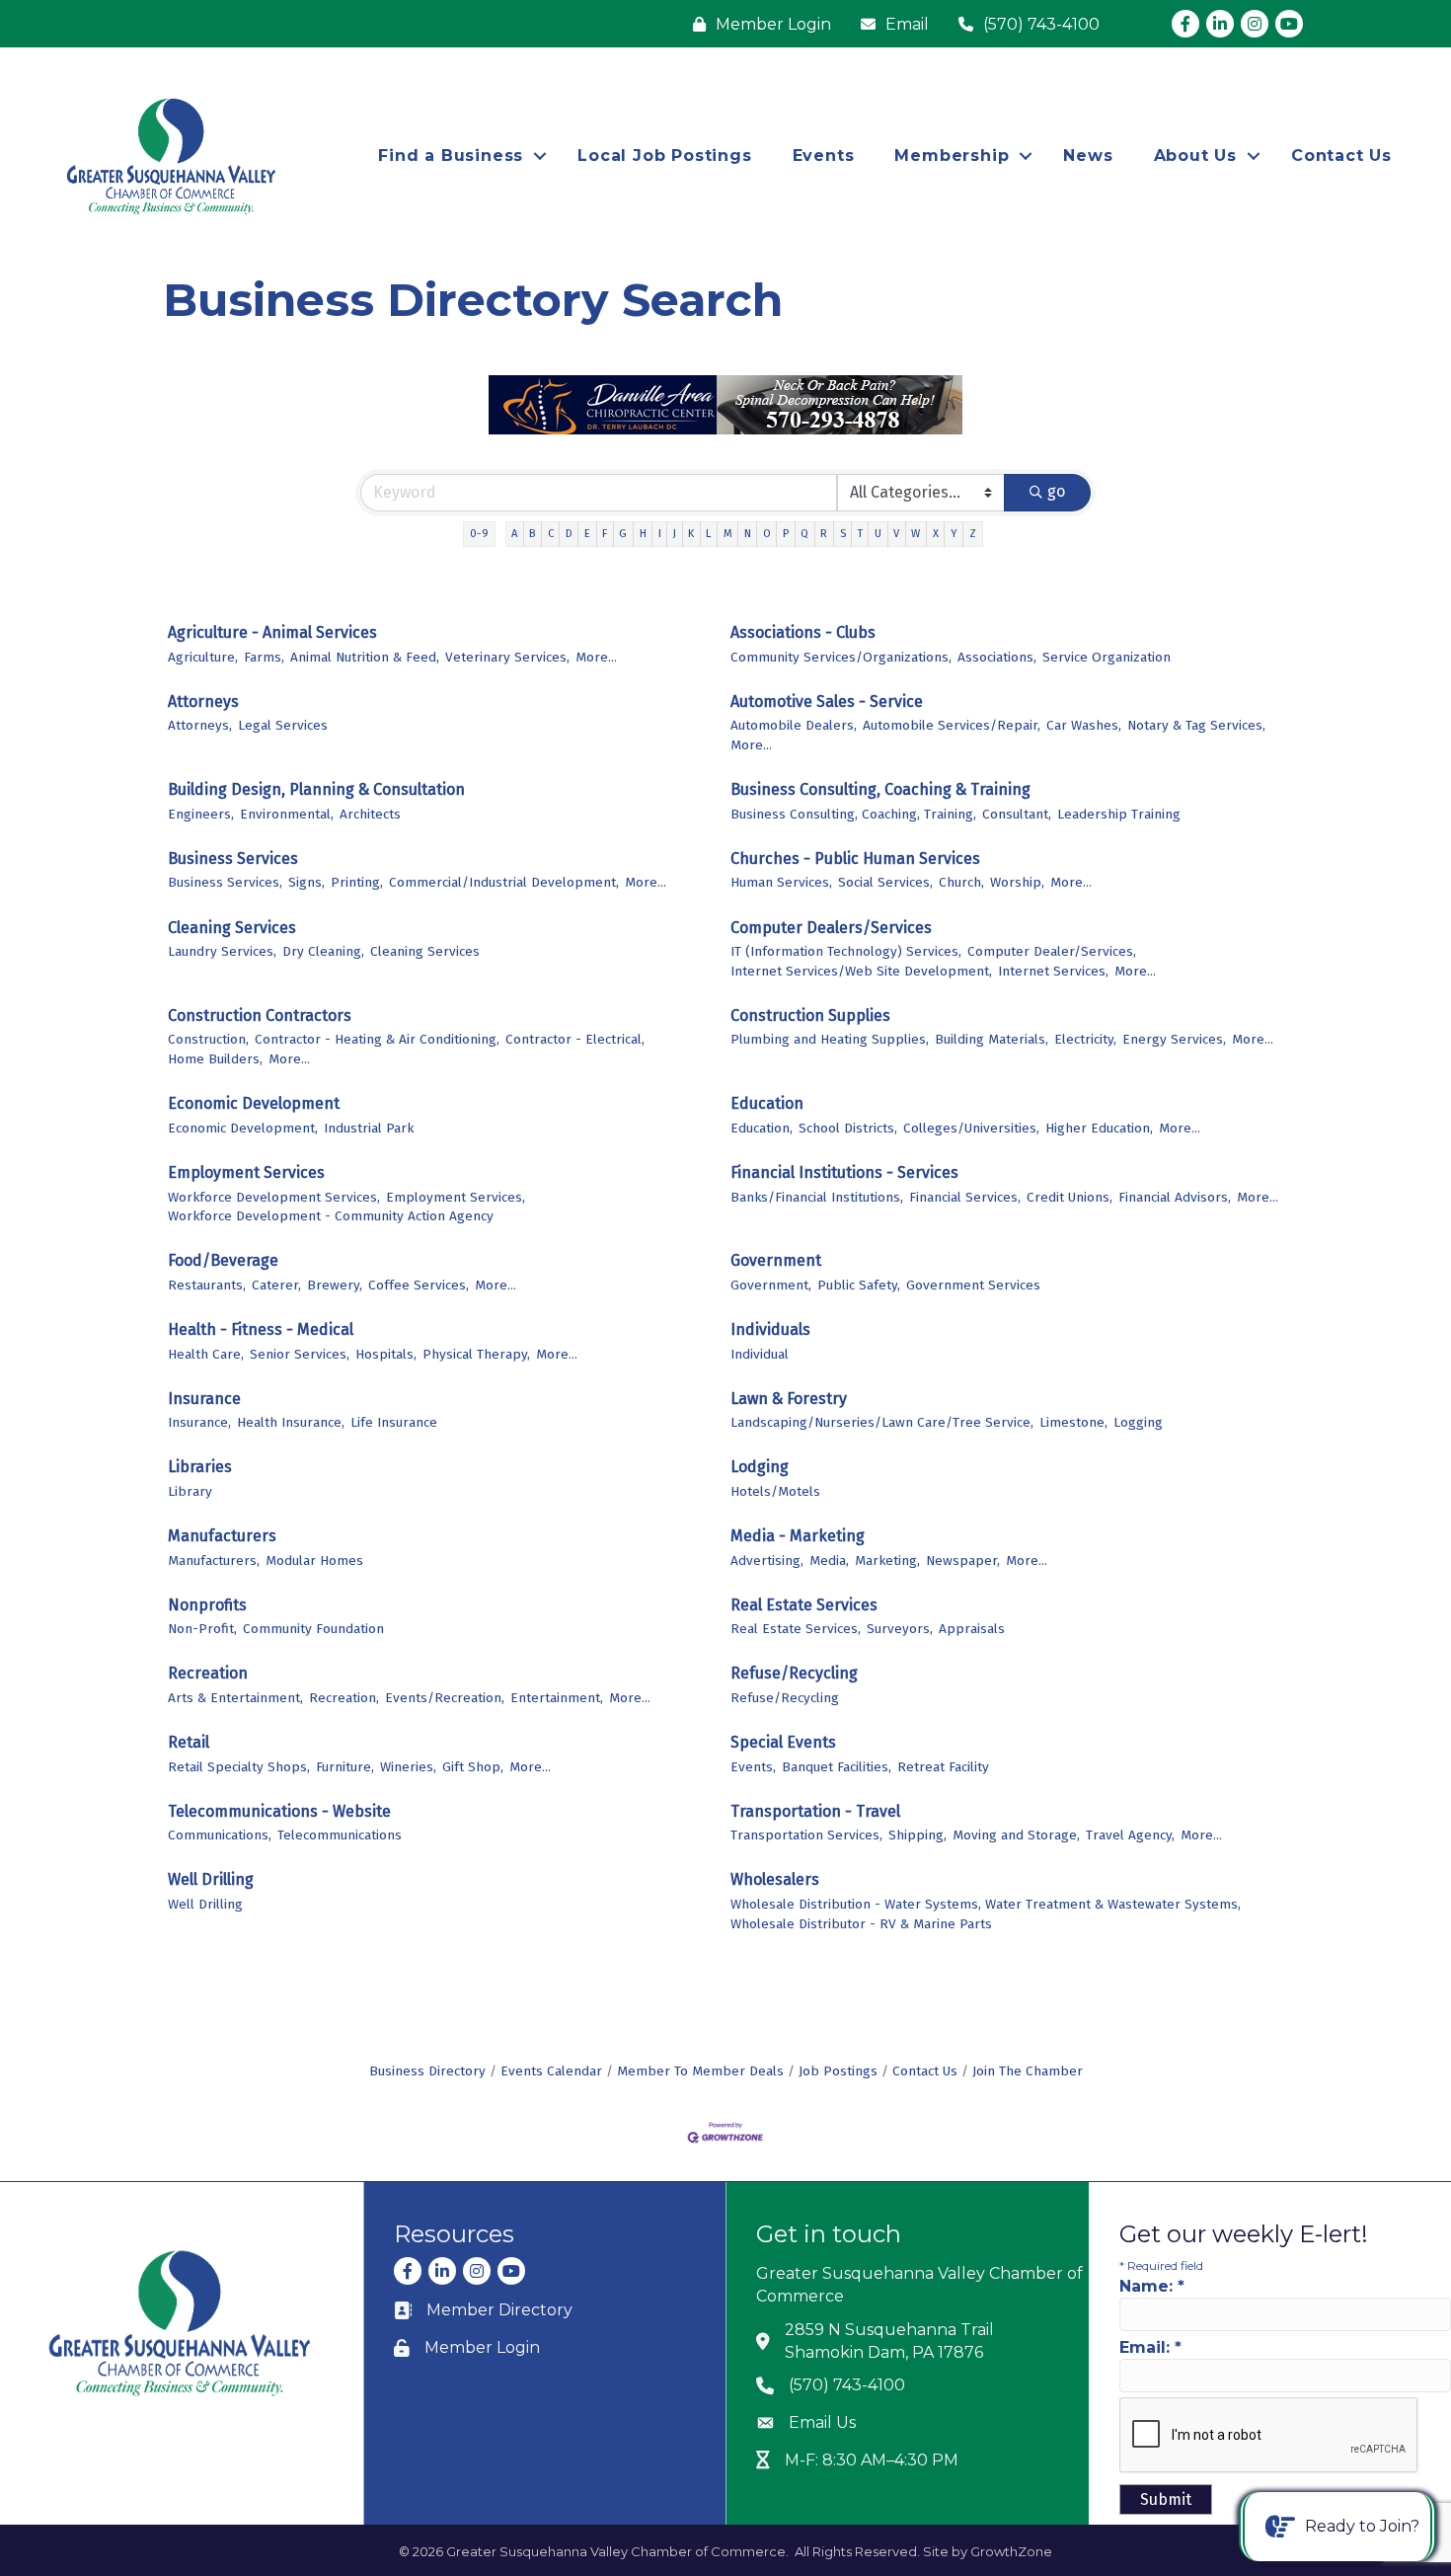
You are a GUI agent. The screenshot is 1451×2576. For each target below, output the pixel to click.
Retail (189, 1742)
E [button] (587, 534)
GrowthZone (1011, 2551)
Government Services (973, 1285)
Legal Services (283, 725)
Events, (753, 1767)
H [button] (643, 534)
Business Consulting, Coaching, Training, (853, 814)
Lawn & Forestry (789, 1399)
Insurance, (199, 1422)
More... (596, 657)
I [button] (660, 534)
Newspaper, (963, 1561)
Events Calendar (551, 2071)
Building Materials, (992, 1039)
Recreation (208, 1673)
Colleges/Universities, (971, 1128)
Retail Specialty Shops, (239, 1767)
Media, (829, 1561)
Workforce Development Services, (274, 1197)
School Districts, (848, 1128)
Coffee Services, (419, 1285)
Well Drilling (211, 1879)
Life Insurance (394, 1422)
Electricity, (1085, 1039)
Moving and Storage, (1016, 1835)
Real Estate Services (804, 1605)
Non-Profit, (202, 1629)
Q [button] (804, 534)
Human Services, (781, 882)
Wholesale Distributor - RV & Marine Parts (861, 1924)
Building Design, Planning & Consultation (316, 789)
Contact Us (1341, 156)
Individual (760, 1354)
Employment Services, (456, 1197)
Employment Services (246, 1172)
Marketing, (887, 1561)
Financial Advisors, (1175, 1197)
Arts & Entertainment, (235, 1698)
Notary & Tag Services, (1196, 725)
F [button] (605, 534)
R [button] (824, 534)
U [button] (878, 534)
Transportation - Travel (815, 1811)
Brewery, (335, 1285)
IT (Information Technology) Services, (846, 951)
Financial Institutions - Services (844, 1172)
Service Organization (1107, 657)
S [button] (843, 534)
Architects (370, 814)
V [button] (896, 534)
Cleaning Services (232, 928)
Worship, (1017, 882)
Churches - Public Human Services (855, 859)
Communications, (220, 1835)
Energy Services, (1174, 1039)
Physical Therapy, (476, 1354)
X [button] (936, 534)
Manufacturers (222, 1536)
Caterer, (276, 1285)
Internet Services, (1053, 971)
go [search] (1056, 491)
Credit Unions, (1069, 1197)
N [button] (748, 534)
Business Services (233, 859)
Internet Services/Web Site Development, (861, 971)
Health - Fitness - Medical (261, 1329)
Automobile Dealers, (794, 725)
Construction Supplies (810, 1015)
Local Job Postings (664, 156)
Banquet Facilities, (837, 1767)
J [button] (675, 534)
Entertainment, (557, 1698)
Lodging (760, 1467)
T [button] (860, 534)
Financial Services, (965, 1197)
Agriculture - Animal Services (272, 632)
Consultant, (1017, 814)
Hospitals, (386, 1354)
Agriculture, (203, 657)
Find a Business (451, 156)
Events (824, 156)
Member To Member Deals (700, 2071)
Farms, (264, 657)
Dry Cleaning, (323, 951)
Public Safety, (859, 1285)
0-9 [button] (479, 534)
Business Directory (427, 2071)
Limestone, (1073, 1422)
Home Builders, (215, 1059)
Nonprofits (207, 1605)
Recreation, (344, 1698)
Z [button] (973, 534)
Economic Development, (243, 1128)
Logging (1138, 1422)
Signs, (306, 882)
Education (767, 1103)
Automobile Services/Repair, (952, 725)
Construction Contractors (260, 1015)
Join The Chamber (1028, 2071)
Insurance (204, 1399)
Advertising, (767, 1561)
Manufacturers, (214, 1561)
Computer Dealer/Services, (1052, 951)
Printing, (357, 882)
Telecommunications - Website (279, 1811)
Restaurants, (207, 1285)
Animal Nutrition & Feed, (365, 657)
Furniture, (345, 1767)
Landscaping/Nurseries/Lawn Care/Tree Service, (882, 1422)
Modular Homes (314, 1561)
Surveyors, (900, 1629)
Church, (961, 882)
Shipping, (917, 1835)
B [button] (532, 534)
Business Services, (225, 882)
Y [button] (954, 534)
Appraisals (972, 1629)
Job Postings (838, 2071)
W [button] (916, 534)
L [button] (708, 534)
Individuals (770, 1329)
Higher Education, (1099, 1128)
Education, (762, 1128)
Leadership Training (1119, 814)
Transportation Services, (806, 1835)
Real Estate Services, (796, 1629)
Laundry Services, (222, 951)
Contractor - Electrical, (575, 1039)
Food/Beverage (223, 1260)
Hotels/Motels (775, 1491)
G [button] (623, 534)
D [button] (569, 534)
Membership (952, 156)
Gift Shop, (473, 1767)
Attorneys (203, 702)
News (1088, 156)
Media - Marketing (798, 1536)
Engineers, (201, 814)
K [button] (691, 534)
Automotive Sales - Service (827, 702)
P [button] (786, 534)
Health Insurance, (291, 1422)
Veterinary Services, (507, 657)
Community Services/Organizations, (841, 657)
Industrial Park (369, 1128)
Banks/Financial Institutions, (817, 1197)
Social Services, (885, 882)
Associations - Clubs (803, 632)
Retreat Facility (943, 1767)
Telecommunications (340, 1835)
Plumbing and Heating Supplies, (830, 1039)
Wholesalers (775, 1879)
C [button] (551, 534)
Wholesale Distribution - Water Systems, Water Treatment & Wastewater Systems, (986, 1904)
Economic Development (254, 1103)
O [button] (767, 534)
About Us (1195, 156)
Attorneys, (200, 725)
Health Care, (206, 1354)
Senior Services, (300, 1354)
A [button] (514, 534)
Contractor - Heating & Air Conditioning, (377, 1039)
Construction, (208, 1039)
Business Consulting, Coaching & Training (880, 789)
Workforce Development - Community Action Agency (331, 1216)
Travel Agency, (1130, 1835)
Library (190, 1491)
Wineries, (408, 1767)
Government (776, 1260)
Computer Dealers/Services (831, 928)
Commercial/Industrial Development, (504, 882)
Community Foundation (313, 1629)
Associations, (997, 657)
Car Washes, (1084, 725)
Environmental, (287, 814)
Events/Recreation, (445, 1698)
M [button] (728, 534)
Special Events (783, 1742)
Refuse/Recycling (794, 1673)
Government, (771, 1285)
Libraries (200, 1467)
